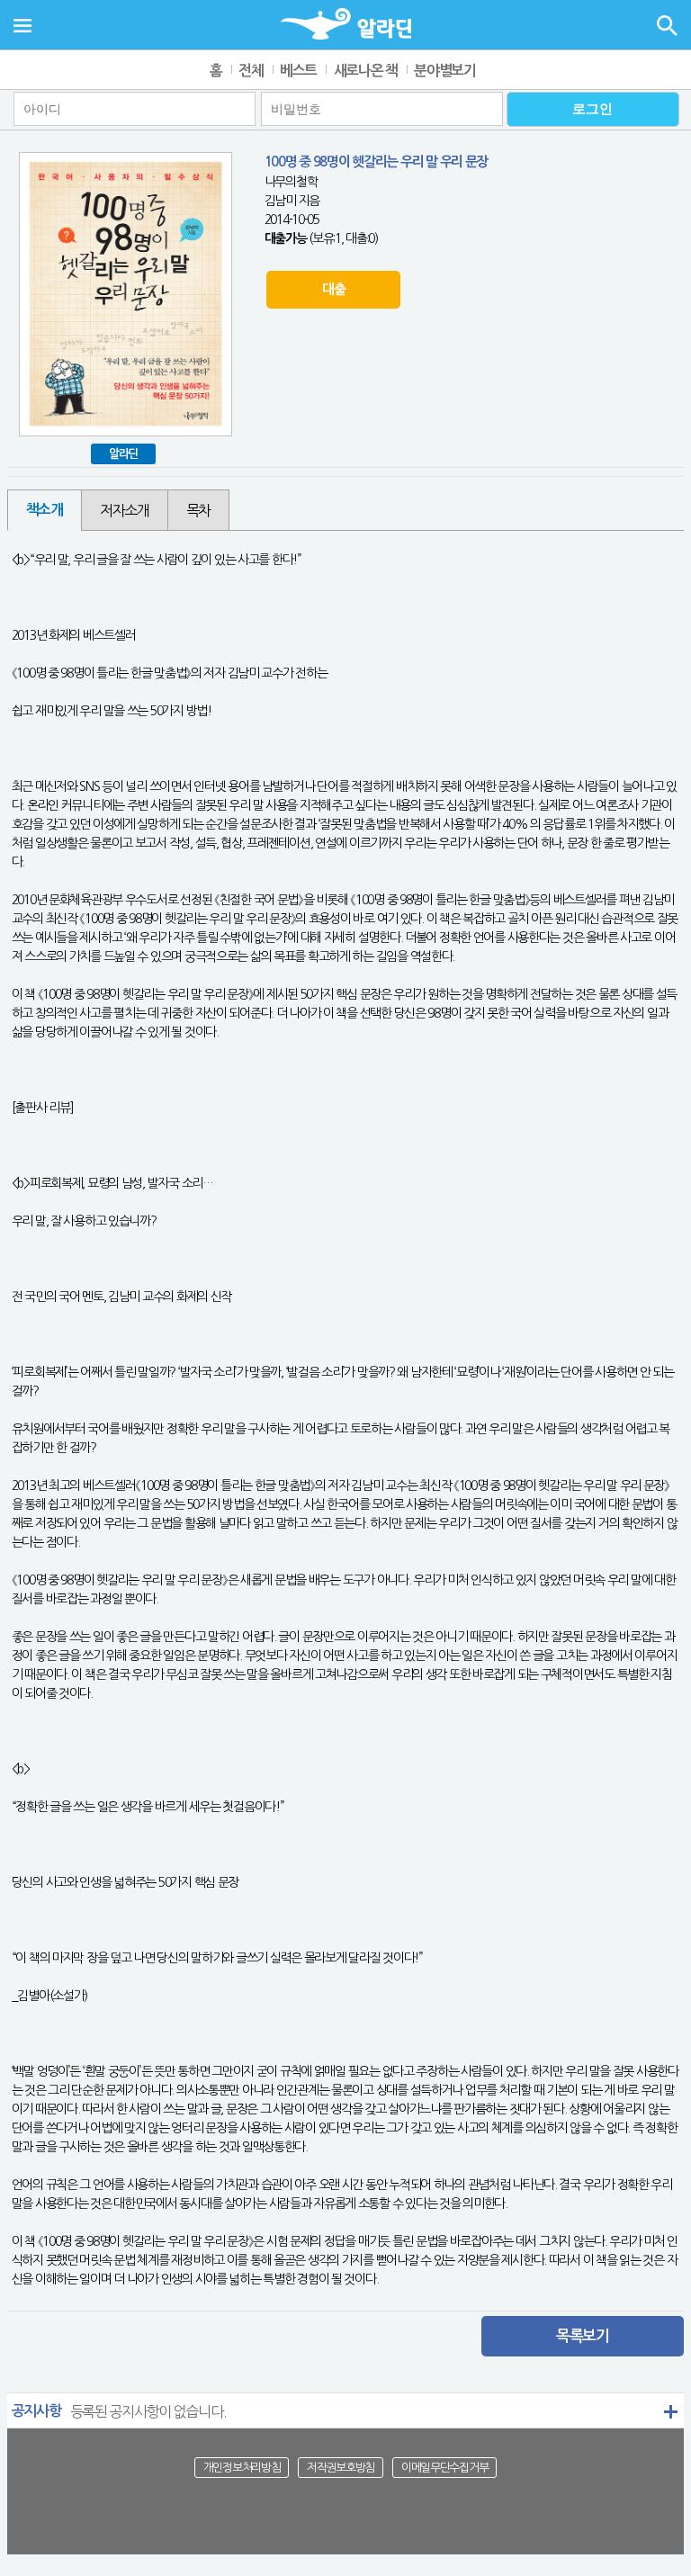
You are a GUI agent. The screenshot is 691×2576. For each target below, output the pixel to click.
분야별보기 (445, 71)
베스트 (298, 71)
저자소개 (125, 510)
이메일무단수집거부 (444, 2468)
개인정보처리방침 (242, 2468)
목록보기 (583, 2336)
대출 (333, 289)
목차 (198, 510)
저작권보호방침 (341, 2468)
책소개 (45, 510)
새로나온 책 (366, 71)
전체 (251, 71)
